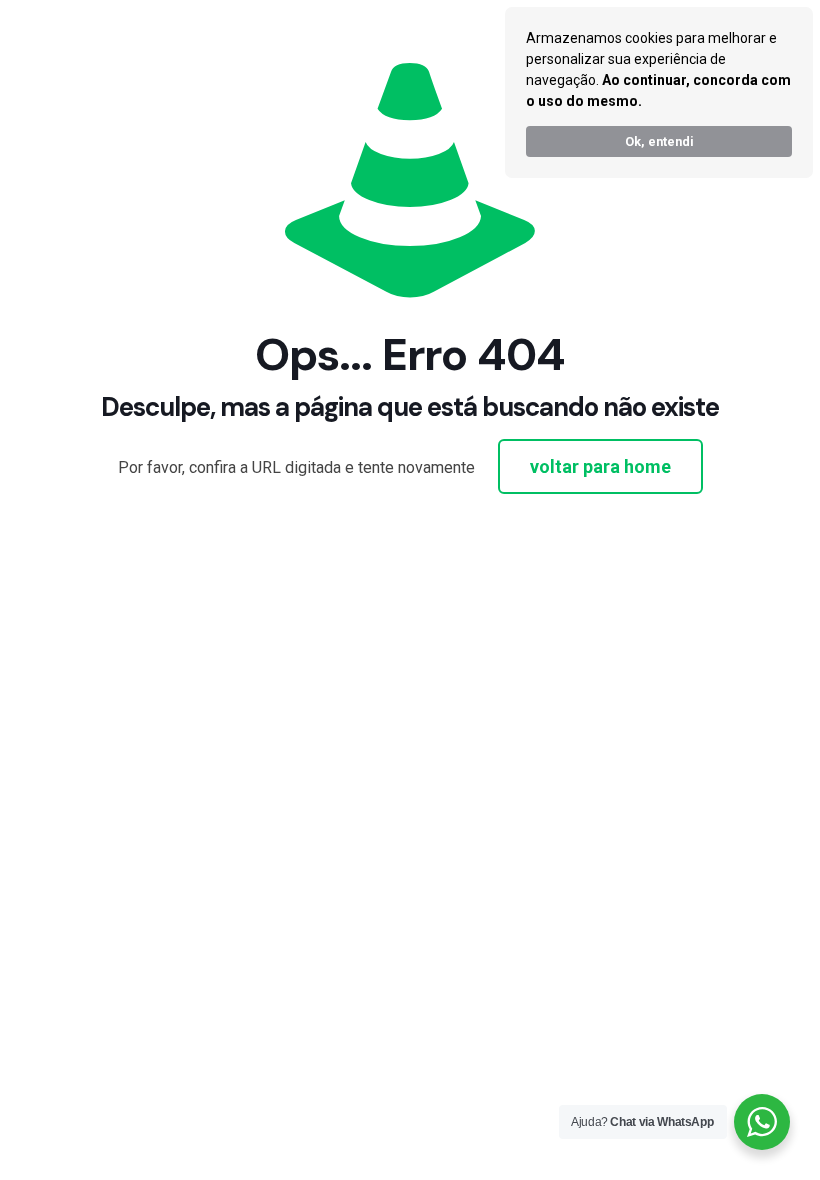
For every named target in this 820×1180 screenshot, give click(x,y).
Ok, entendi (659, 141)
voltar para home (600, 466)
